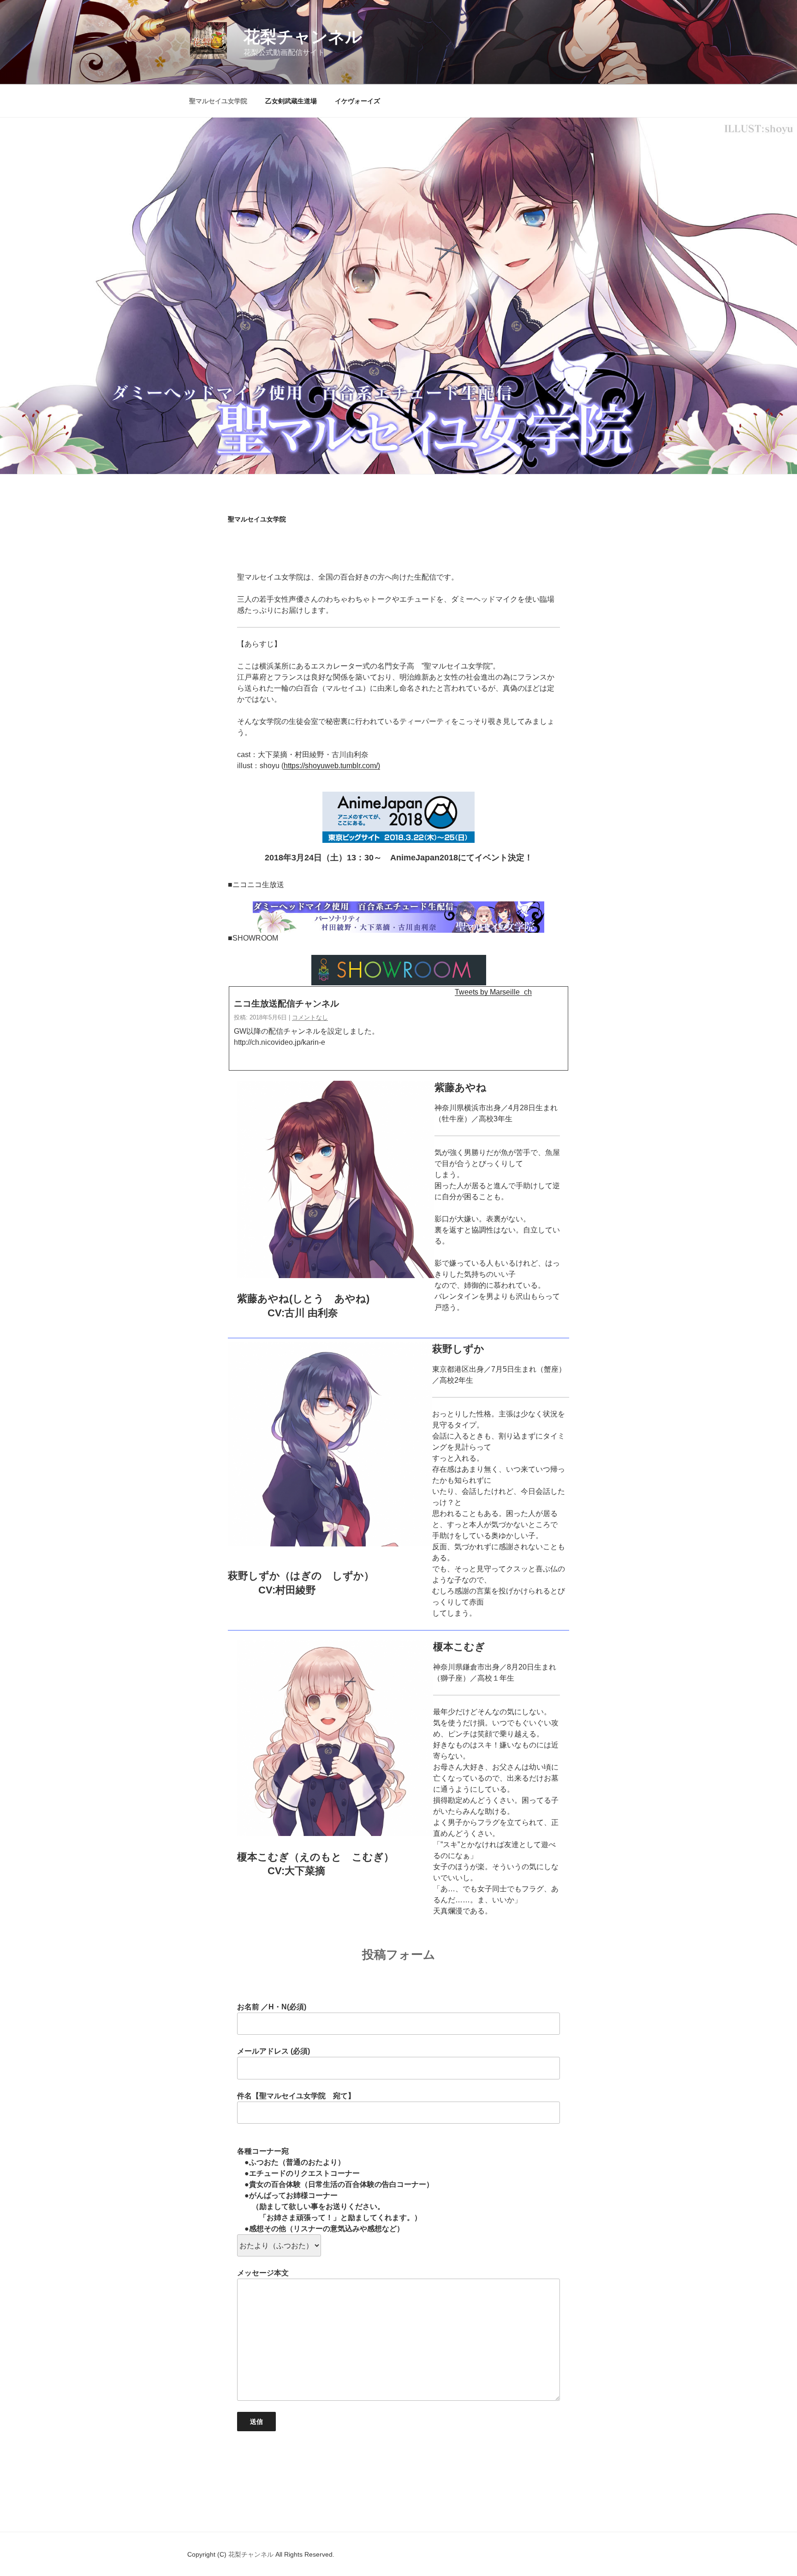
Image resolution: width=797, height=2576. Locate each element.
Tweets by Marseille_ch (493, 992)
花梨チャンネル (303, 37)
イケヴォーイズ (357, 101)
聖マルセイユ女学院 (218, 101)
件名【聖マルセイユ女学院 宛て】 (296, 2096)
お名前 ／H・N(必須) (272, 2007)
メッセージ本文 (263, 2273)
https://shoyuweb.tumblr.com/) (332, 766)
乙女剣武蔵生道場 (291, 101)
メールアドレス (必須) (274, 2051)
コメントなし (310, 1017)
